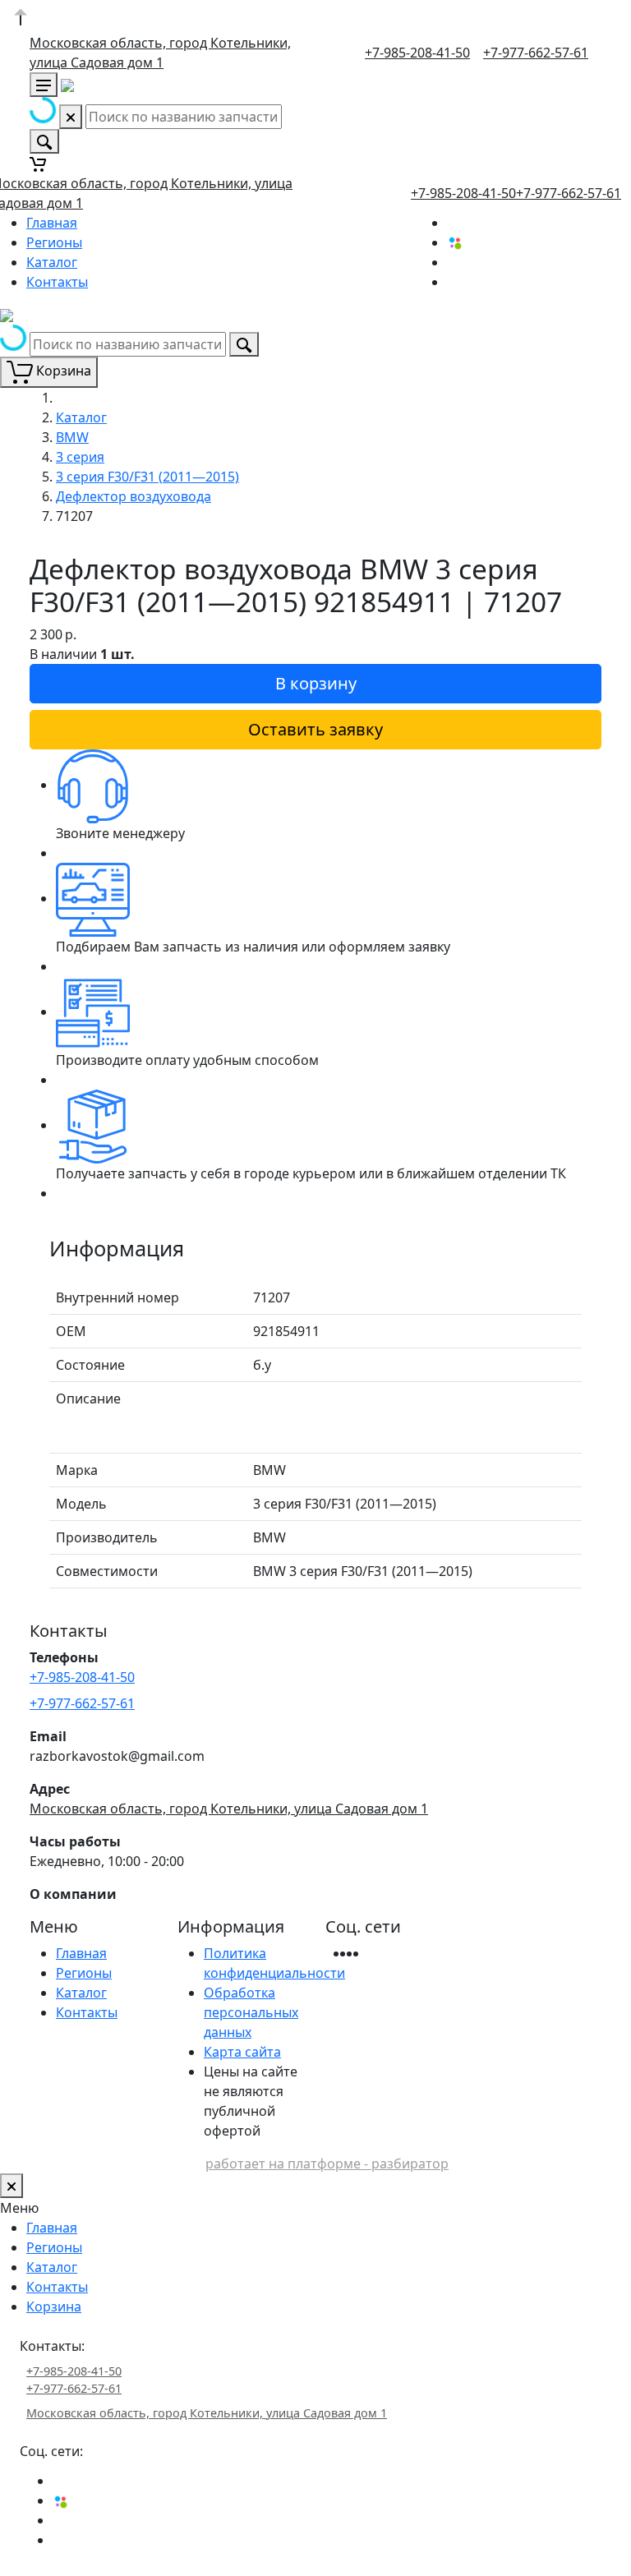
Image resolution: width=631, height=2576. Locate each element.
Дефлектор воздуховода (134, 496)
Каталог (52, 262)
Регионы (54, 242)
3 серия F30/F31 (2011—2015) (147, 477)
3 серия (80, 457)
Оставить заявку (315, 729)
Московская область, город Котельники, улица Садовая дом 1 (229, 1809)
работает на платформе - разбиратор (327, 2164)
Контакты (57, 282)
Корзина (54, 2306)
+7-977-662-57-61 (536, 53)
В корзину (316, 683)
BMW (72, 437)
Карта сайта (242, 2052)
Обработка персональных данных (251, 2012)
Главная (52, 223)
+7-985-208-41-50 (417, 53)
